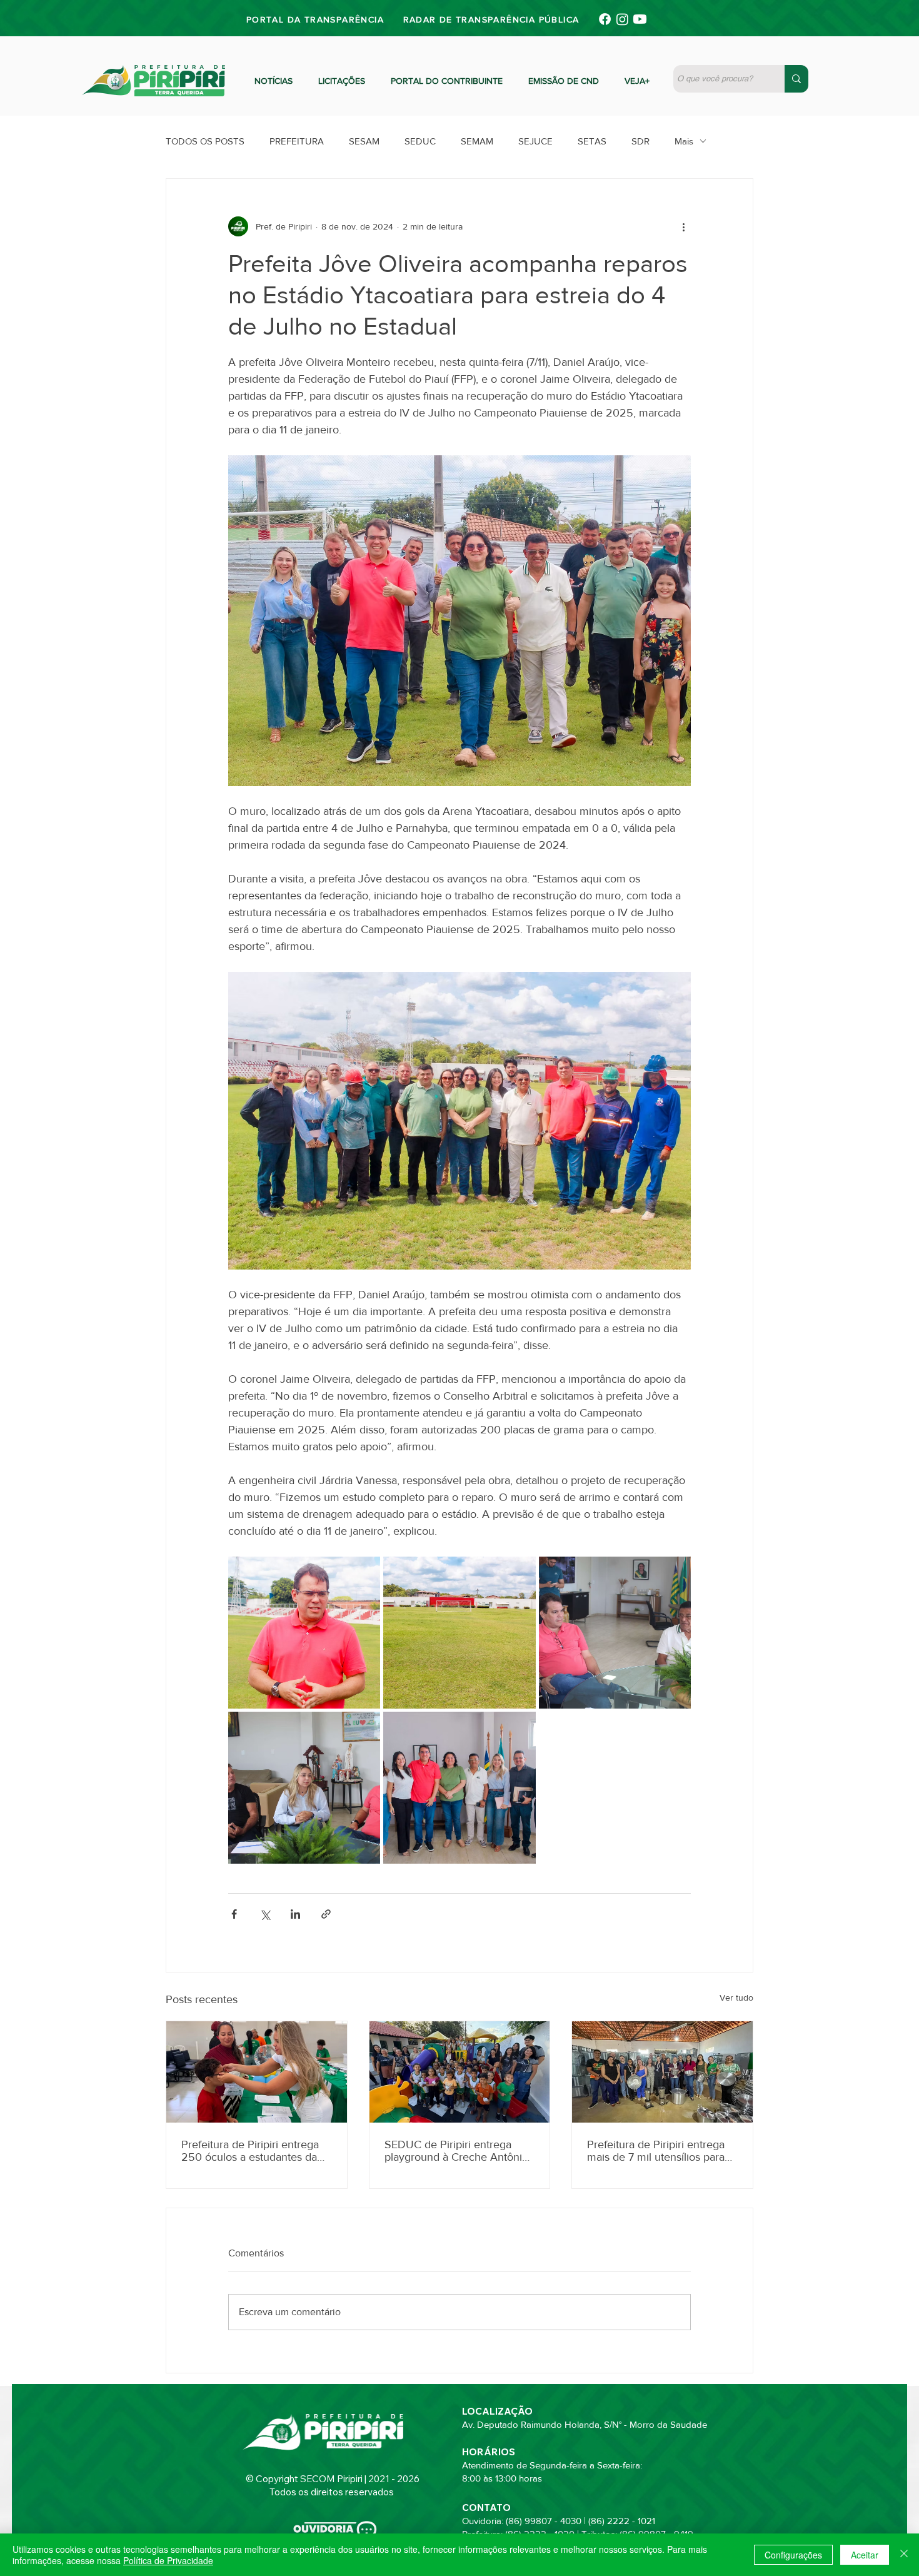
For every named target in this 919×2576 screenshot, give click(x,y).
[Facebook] (605, 19)
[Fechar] (904, 2555)
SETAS (592, 141)
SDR (640, 141)
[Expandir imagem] (304, 1633)
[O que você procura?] (796, 79)
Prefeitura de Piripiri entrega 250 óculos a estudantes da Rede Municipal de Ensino (250, 2151)
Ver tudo (736, 1998)
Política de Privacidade (168, 2560)
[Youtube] (640, 19)
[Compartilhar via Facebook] (234, 1914)
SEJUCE (535, 141)
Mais (684, 141)
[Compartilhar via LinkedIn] (295, 1914)
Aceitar (865, 2555)
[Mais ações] (683, 226)
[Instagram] (622, 19)
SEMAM (477, 141)
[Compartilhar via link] (326, 1914)
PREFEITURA (297, 141)
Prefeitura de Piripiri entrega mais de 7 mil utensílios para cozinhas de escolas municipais (656, 2151)
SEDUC (420, 141)
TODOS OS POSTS (205, 141)
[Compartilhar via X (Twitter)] (265, 1914)
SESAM (364, 141)
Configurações (793, 2555)
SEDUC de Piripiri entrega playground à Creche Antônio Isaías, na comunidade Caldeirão (456, 2151)
